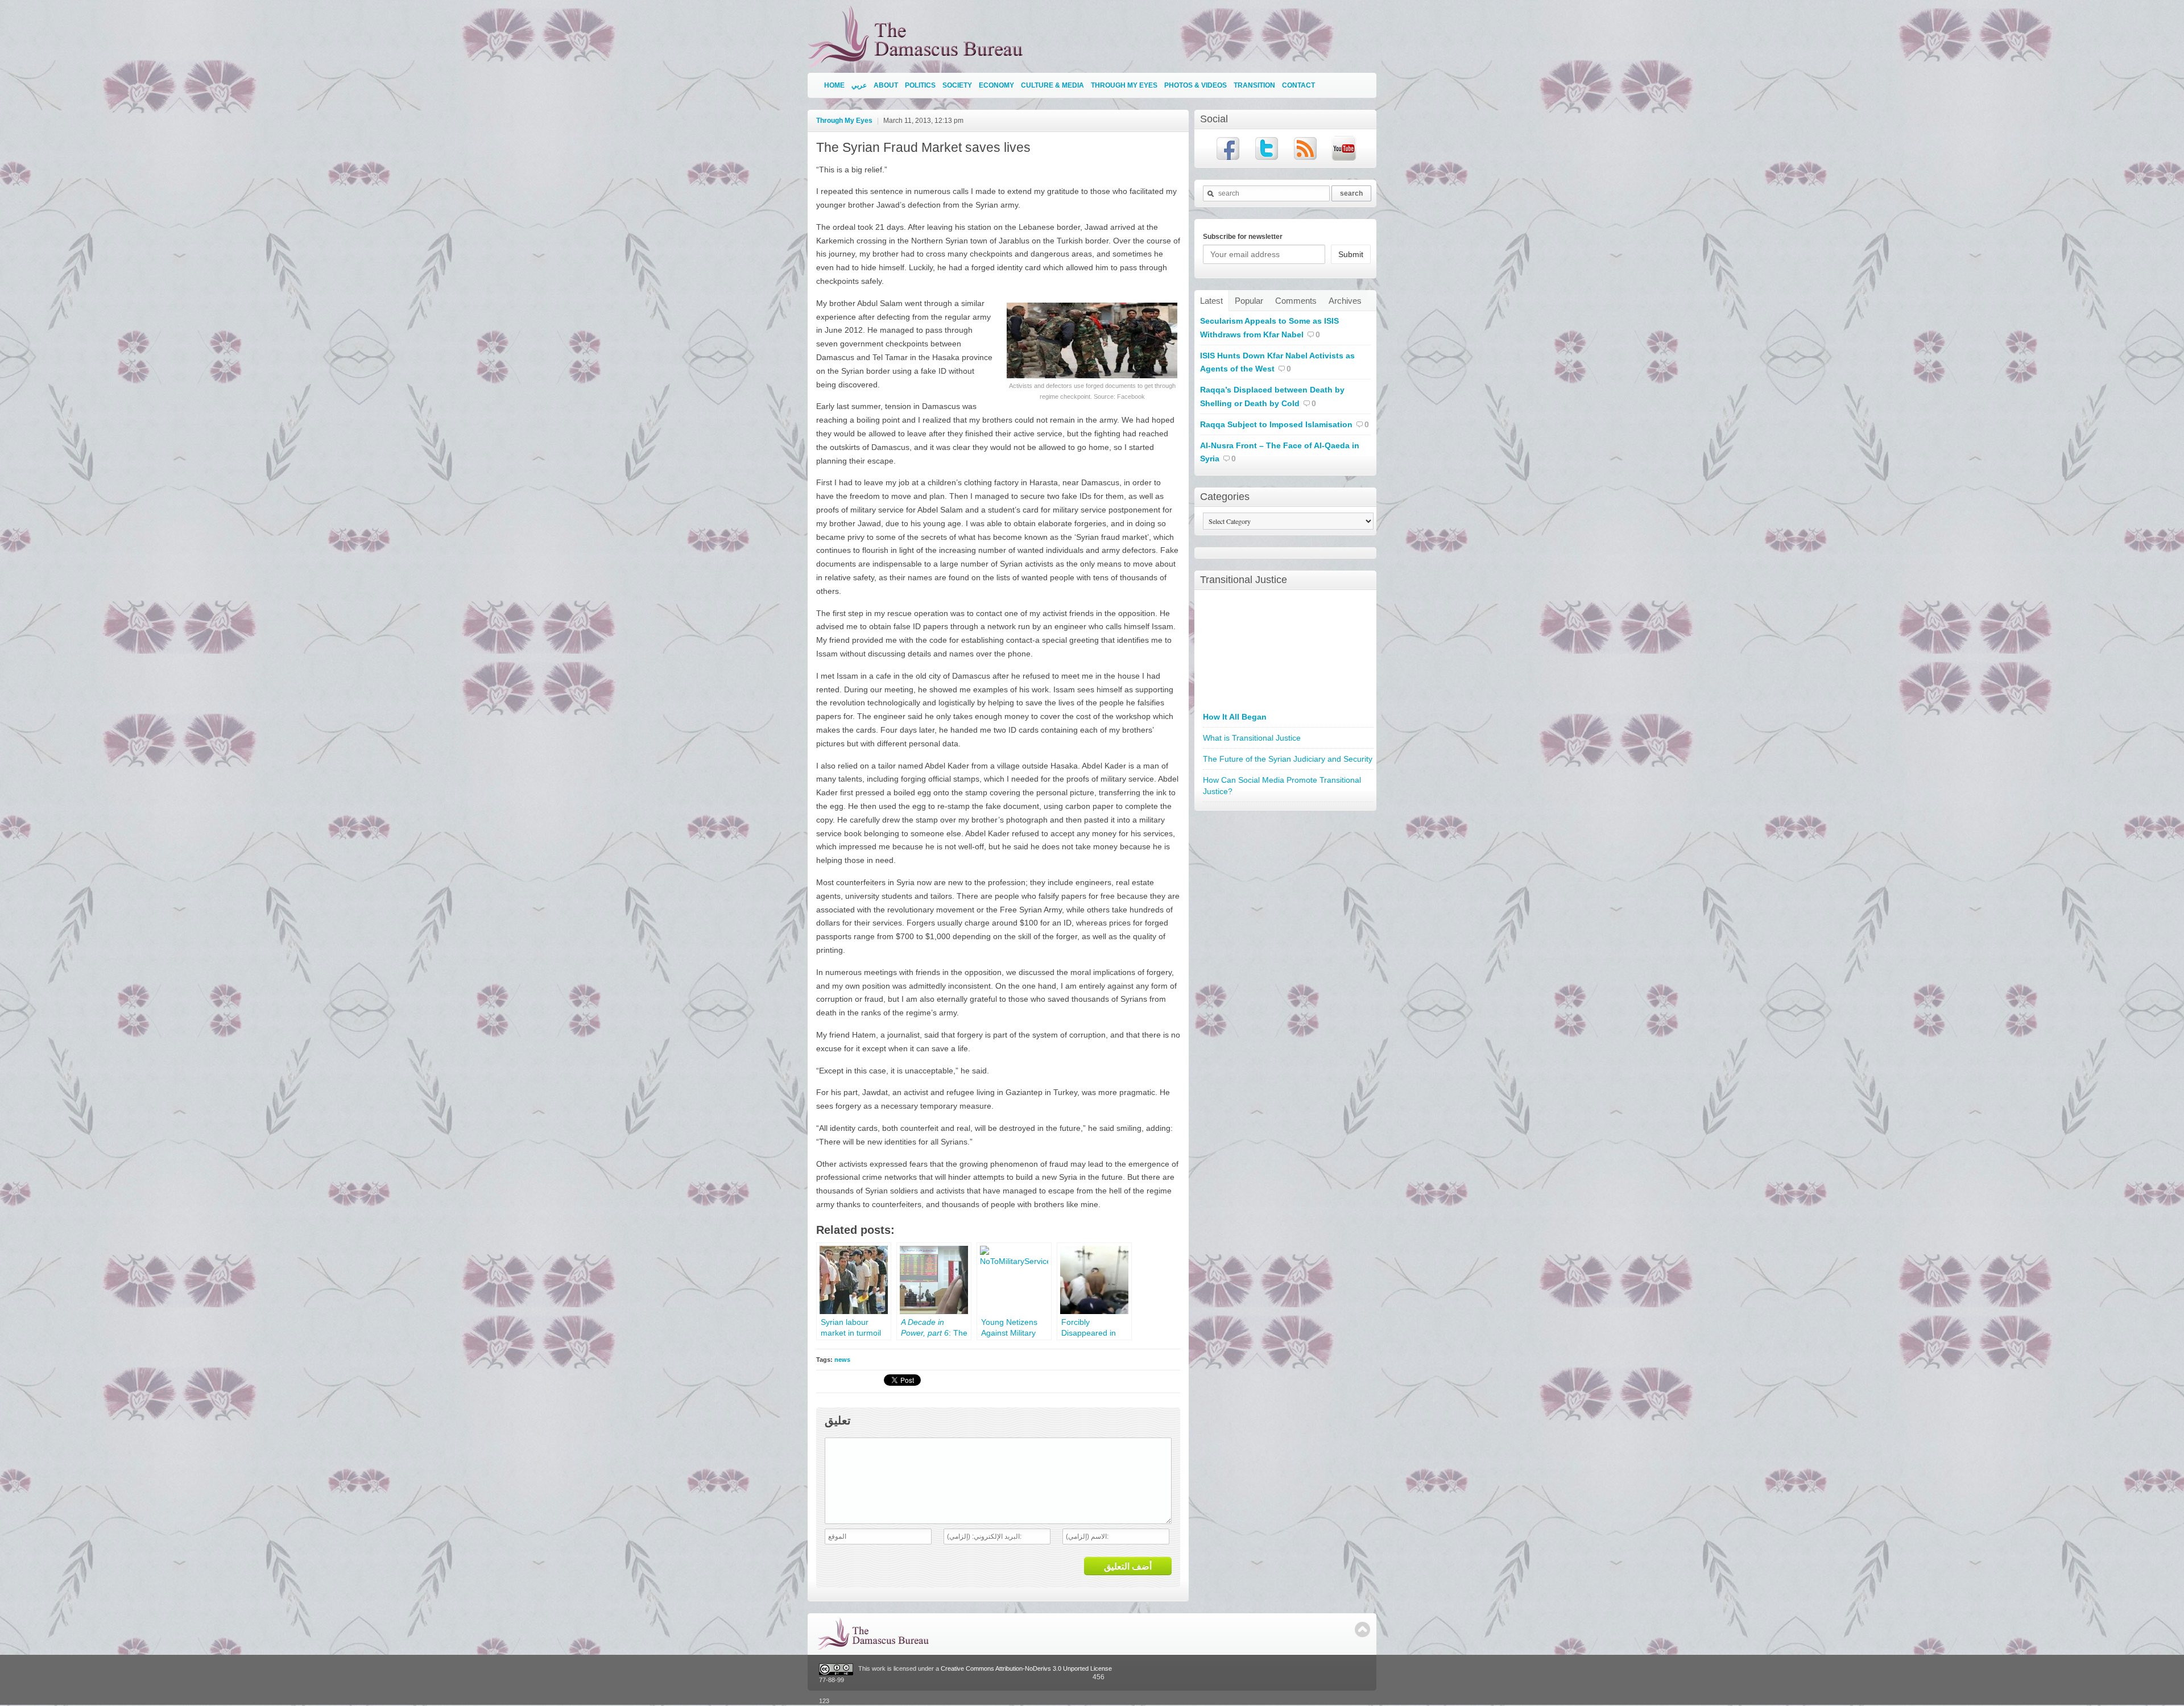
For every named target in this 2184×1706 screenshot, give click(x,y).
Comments (1296, 301)
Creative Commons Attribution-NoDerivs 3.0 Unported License (1026, 1669)
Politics (920, 85)
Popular (1249, 301)
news (842, 1360)
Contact (1298, 85)
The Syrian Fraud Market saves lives (923, 147)
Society (957, 85)
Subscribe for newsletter (1243, 237)
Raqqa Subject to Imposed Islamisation (1276, 424)
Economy (996, 85)
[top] (1362, 1629)
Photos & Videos (1196, 85)
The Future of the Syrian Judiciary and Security (1288, 759)
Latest (1211, 301)
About (886, 85)
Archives (1345, 301)
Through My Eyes (1124, 85)
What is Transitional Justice (1252, 738)
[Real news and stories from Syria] (918, 62)
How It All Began (1235, 717)
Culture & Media (1052, 85)
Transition (1254, 85)
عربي (859, 85)
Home (834, 85)
